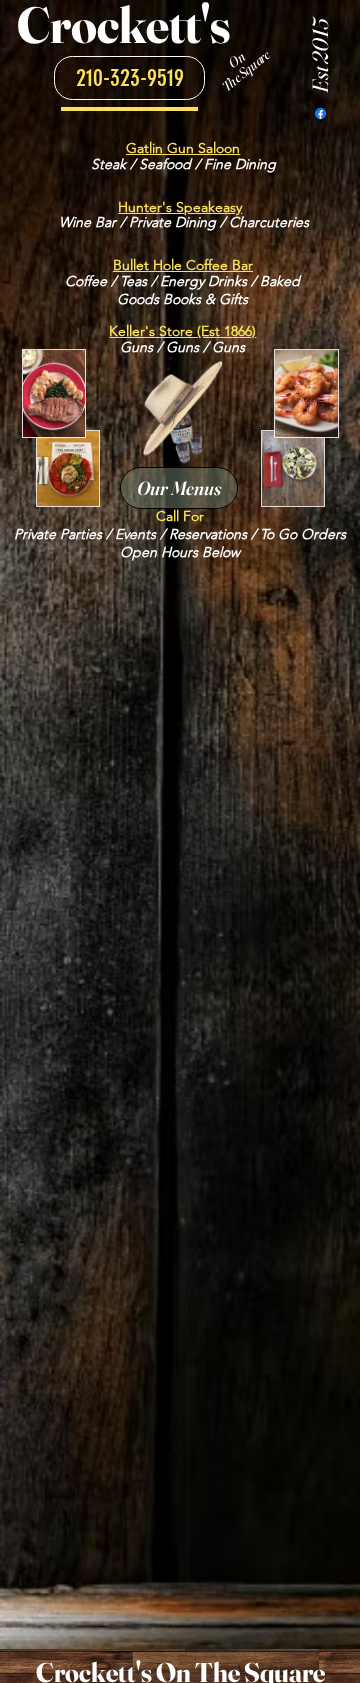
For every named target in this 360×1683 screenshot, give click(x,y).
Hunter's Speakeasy (180, 207)
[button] (129, 78)
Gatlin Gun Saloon (183, 148)
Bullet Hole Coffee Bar (183, 265)
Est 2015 (320, 56)
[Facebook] (320, 113)
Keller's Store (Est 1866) (182, 331)
